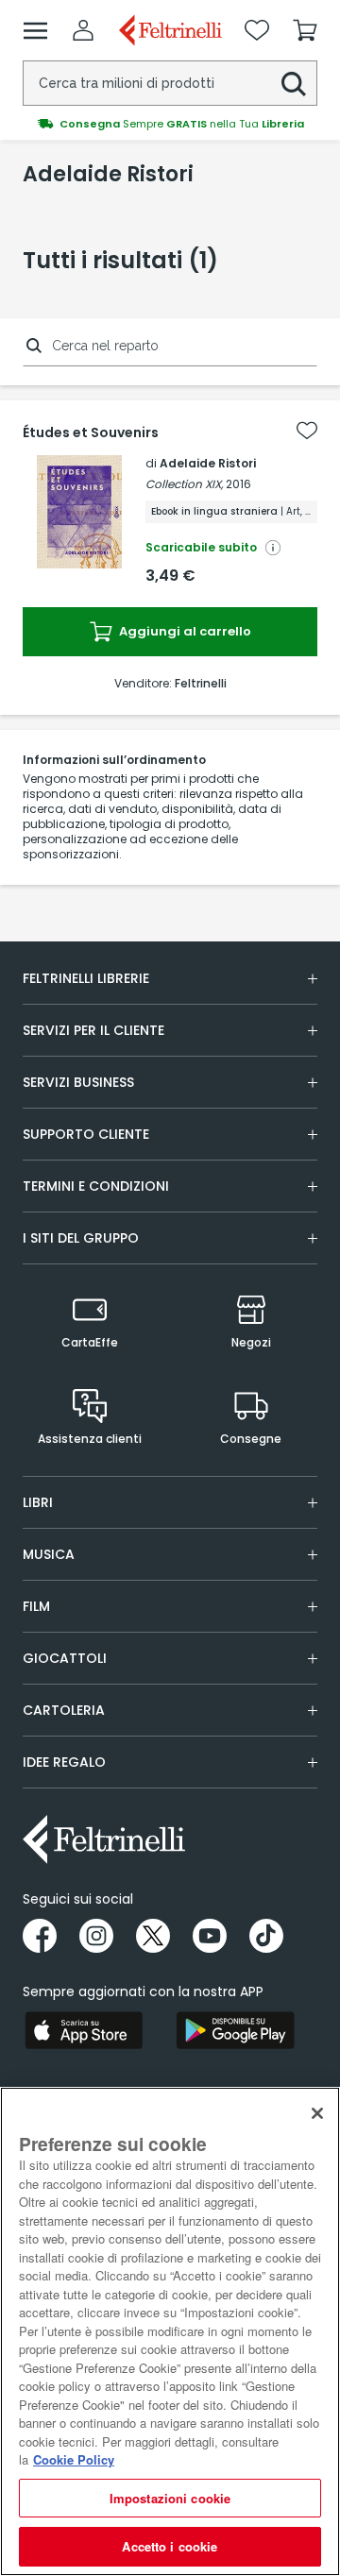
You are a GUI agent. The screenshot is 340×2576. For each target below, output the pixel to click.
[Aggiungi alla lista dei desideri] (307, 431)
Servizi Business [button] (78, 1082)
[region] (170, 2331)
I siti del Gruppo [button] (81, 1238)
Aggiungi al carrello (184, 631)
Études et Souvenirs (91, 432)
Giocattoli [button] (65, 1658)
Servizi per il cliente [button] (93, 1030)
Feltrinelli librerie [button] (86, 978)
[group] (170, 124)
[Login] (83, 30)
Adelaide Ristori (208, 463)
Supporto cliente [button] (86, 1134)
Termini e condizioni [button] (96, 1186)
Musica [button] (49, 1554)
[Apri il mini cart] (305, 30)
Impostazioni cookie (170, 2498)
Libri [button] (38, 1502)
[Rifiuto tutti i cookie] (317, 2113)
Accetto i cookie (170, 2546)
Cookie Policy (74, 2459)
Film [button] (36, 1606)
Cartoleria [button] (64, 1710)
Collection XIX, (184, 484)
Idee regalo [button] (64, 1762)
